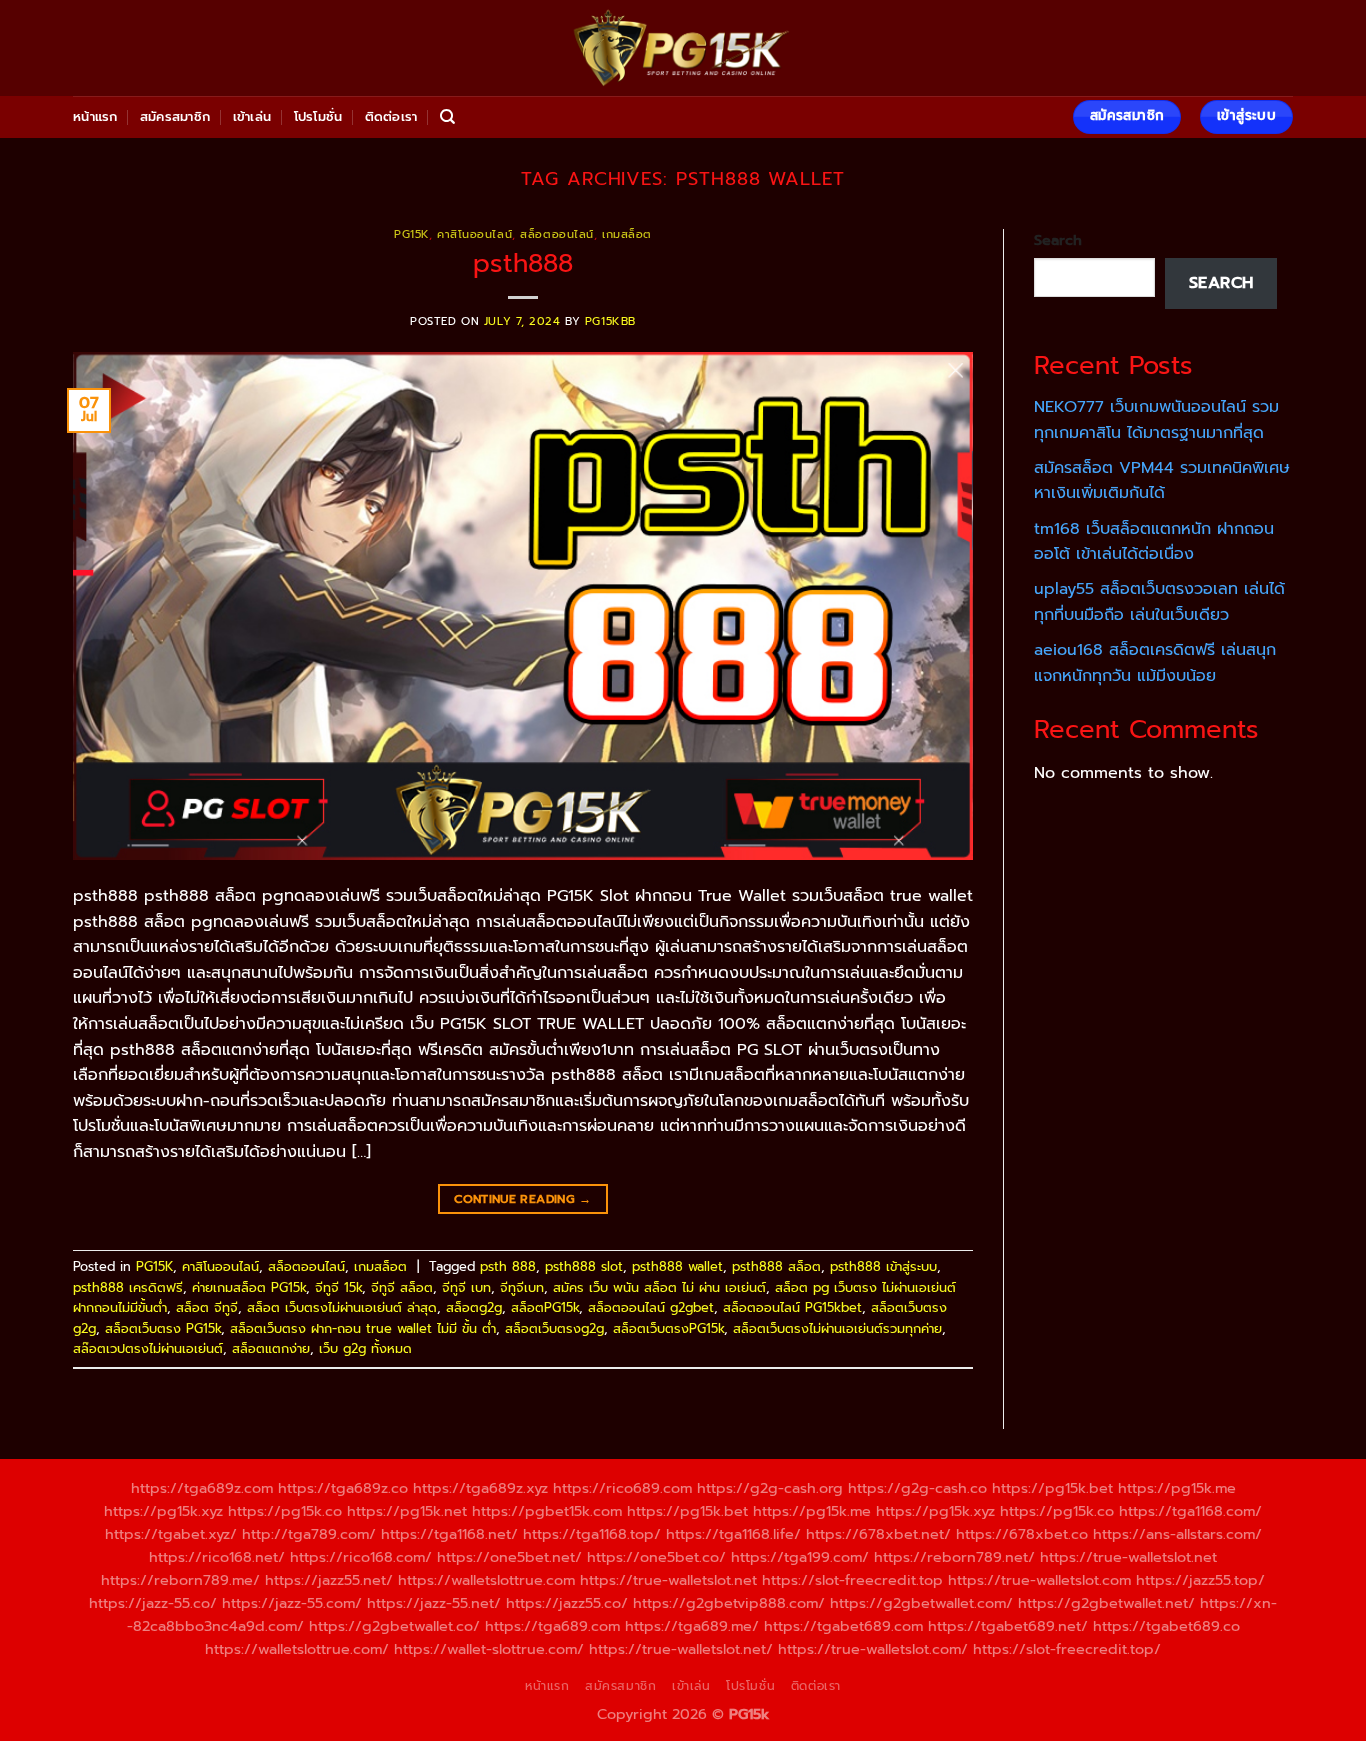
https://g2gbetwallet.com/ (921, 1603)
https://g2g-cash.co (917, 1488)
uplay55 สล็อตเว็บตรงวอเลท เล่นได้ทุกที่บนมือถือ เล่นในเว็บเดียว (1159, 602)
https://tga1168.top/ (592, 1534)
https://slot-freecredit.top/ (1067, 1649)
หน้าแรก (95, 116)
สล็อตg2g (474, 1307)
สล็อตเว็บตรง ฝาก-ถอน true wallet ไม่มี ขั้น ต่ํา (363, 1328)
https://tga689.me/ (692, 1626)
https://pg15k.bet (1052, 1488)
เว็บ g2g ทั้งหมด (365, 1348)
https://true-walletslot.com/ (873, 1649)
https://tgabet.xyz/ (171, 1534)
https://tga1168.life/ (733, 1534)
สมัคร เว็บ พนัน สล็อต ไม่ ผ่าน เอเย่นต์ (659, 1287)
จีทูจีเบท (522, 1287)
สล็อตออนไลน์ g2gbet (651, 1307)
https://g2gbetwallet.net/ (1106, 1603)
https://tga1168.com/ (1190, 1511)
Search (1058, 240)
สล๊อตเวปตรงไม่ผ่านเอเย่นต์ (148, 1348)
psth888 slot (584, 1266)
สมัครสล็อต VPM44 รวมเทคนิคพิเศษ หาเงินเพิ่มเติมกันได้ (1162, 481)
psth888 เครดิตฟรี (128, 1287)
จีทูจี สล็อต (402, 1287)
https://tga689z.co (343, 1488)
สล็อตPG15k (545, 1307)
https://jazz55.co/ (567, 1603)
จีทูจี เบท (466, 1287)
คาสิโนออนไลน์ (474, 234)
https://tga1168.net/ (449, 1534)
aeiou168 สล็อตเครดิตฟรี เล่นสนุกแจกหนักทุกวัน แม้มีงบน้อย (1155, 663)
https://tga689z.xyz (480, 1488)
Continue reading (523, 1199)
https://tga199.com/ (800, 1557)
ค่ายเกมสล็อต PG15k (249, 1287)
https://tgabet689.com (843, 1626)
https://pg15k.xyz (163, 1511)
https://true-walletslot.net (1128, 1557)
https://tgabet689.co (1166, 1626)
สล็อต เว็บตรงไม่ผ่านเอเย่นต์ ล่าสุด (342, 1307)
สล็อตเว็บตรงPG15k (668, 1328)
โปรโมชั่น (318, 116)
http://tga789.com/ (309, 1534)
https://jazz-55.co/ (153, 1603)
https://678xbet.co (1022, 1534)
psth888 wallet (677, 1266)
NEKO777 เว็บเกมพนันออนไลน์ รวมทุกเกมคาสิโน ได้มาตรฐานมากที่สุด (1156, 420)
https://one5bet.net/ (509, 1557)
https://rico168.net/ (217, 1557)
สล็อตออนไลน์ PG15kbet (792, 1307)
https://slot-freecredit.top (852, 1580)
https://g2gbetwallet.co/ (394, 1626)
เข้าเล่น (252, 116)
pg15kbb (610, 321)
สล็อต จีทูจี (207, 1307)
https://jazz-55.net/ (434, 1603)
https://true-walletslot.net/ (681, 1649)
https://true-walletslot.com (1039, 1580)
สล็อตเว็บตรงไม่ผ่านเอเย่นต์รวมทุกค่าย (837, 1328)
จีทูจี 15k (338, 1287)
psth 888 (508, 1266)
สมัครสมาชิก (175, 116)
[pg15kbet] (683, 48)
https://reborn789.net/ (954, 1557)
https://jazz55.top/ (1200, 1580)
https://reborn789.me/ (180, 1580)
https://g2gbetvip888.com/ (729, 1603)
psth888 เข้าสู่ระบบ (883, 1266)
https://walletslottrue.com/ (297, 1649)
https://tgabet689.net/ (1008, 1626)
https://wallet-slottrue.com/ (489, 1649)
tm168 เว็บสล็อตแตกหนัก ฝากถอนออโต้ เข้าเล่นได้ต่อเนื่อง (1154, 542)
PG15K (411, 234)
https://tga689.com (552, 1626)
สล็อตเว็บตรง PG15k (163, 1328)
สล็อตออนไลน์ (557, 234)
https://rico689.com (622, 1488)
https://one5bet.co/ (656, 1557)
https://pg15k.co (285, 1511)
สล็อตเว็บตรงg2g (554, 1328)
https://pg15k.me (1177, 1488)
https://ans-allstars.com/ (1177, 1534)
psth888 (523, 263)
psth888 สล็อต (776, 1266)
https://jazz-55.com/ (292, 1603)
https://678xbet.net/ (878, 1534)
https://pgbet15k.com (547, 1511)
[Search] (447, 117)
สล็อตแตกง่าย (271, 1348)
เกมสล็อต (627, 234)
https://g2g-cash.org (770, 1488)
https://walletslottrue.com (486, 1580)
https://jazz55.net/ (329, 1580)
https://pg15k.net (407, 1511)
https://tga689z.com (202, 1488)
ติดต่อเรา (391, 116)
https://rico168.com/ (361, 1557)
